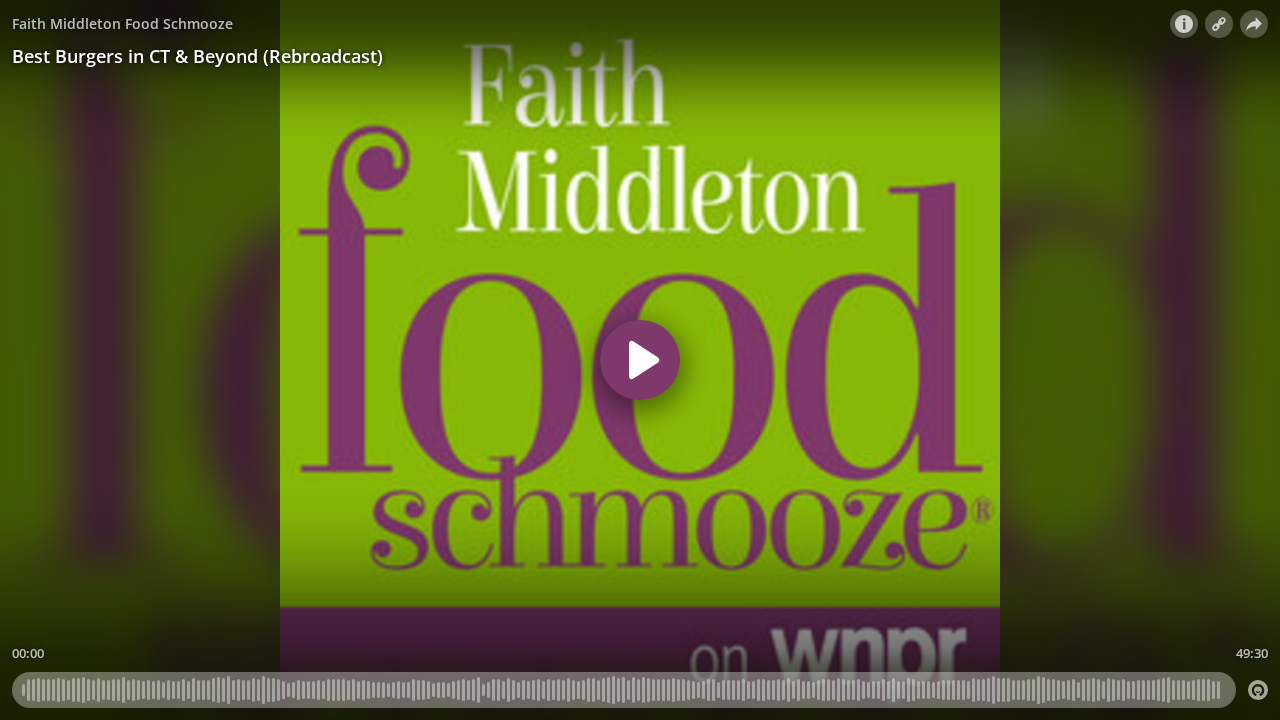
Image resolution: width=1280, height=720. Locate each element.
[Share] (1254, 24)
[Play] (640, 360)
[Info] (1184, 24)
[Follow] (1219, 24)
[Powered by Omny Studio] (1258, 690)
